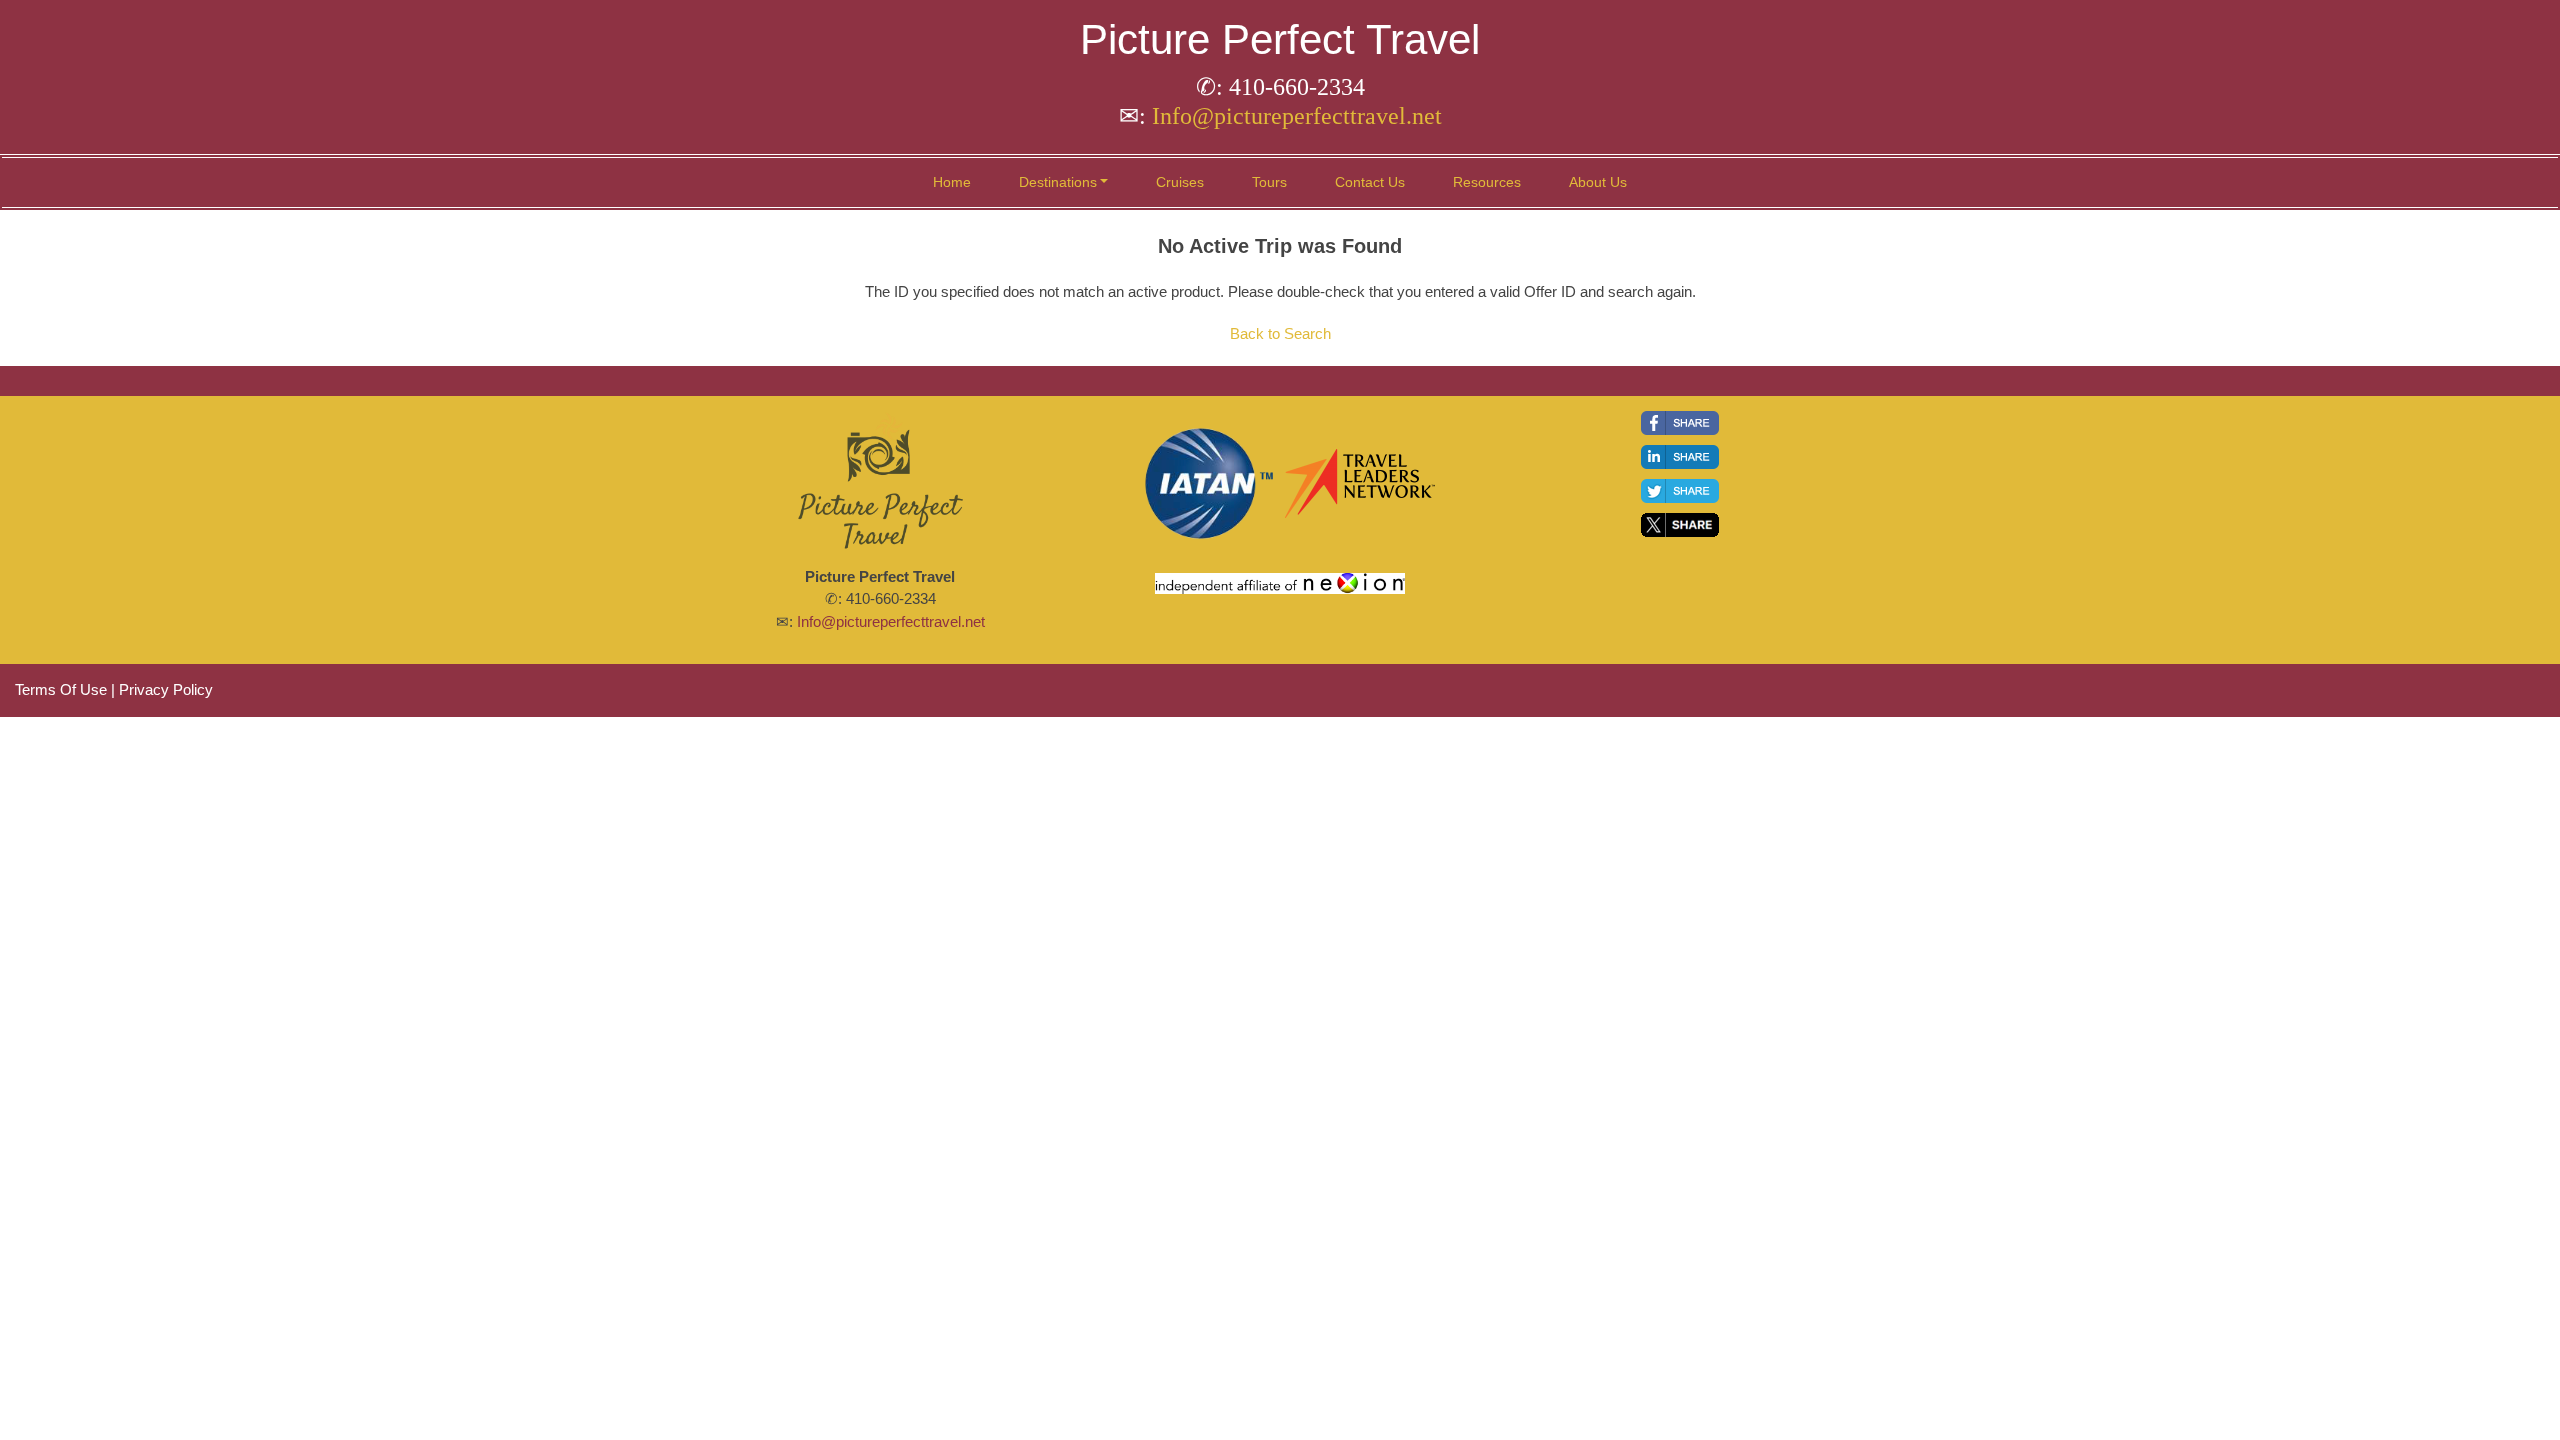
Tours (1269, 182)
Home (952, 182)
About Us (1598, 182)
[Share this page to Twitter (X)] (1680, 525)
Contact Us (1370, 182)
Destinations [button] (1058, 182)
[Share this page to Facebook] (1680, 423)
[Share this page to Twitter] (1680, 491)
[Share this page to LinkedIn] (1680, 457)
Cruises (1180, 182)
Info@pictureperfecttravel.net (1297, 116)
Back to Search (1280, 333)
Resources (1487, 182)
